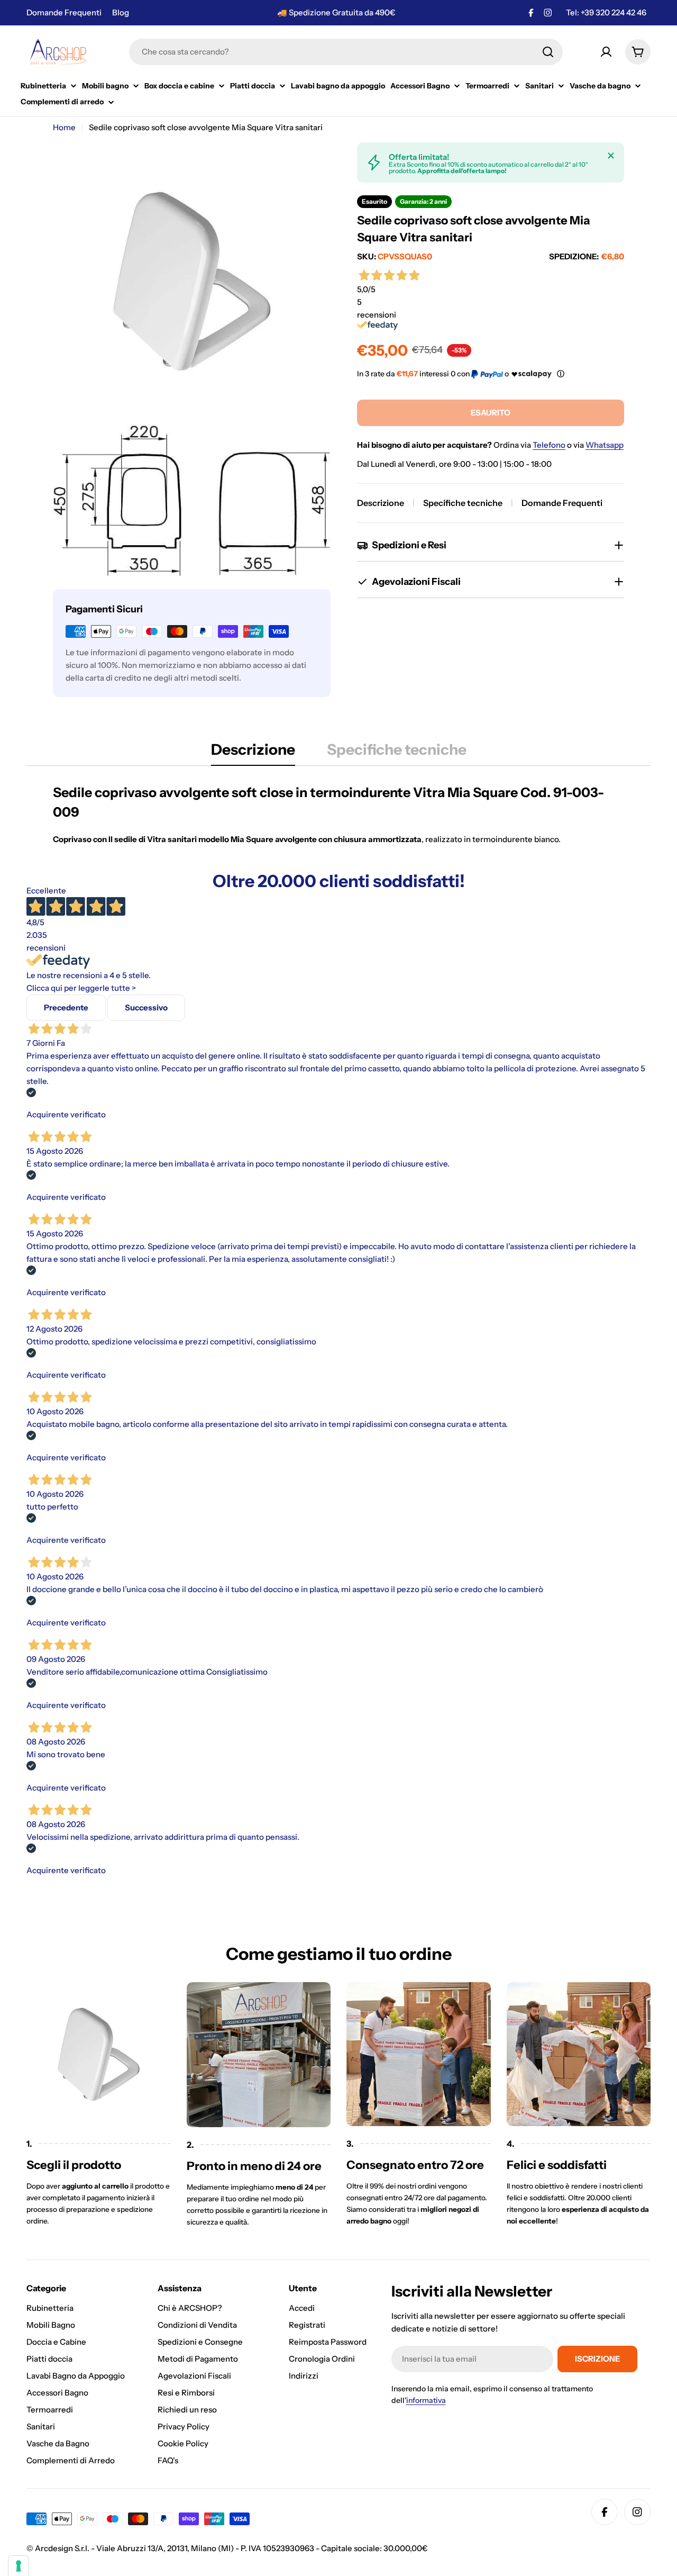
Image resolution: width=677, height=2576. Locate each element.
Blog (121, 12)
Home (64, 127)
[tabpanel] (338, 814)
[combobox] (346, 52)
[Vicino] (611, 156)
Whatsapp (605, 445)
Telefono (549, 445)
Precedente (66, 1007)
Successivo (146, 1007)
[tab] (253, 753)
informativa (426, 2400)
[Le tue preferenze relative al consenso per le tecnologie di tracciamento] (19, 2566)
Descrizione (381, 503)
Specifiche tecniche (463, 503)
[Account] (606, 52)
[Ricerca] (548, 52)
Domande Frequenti (64, 12)
